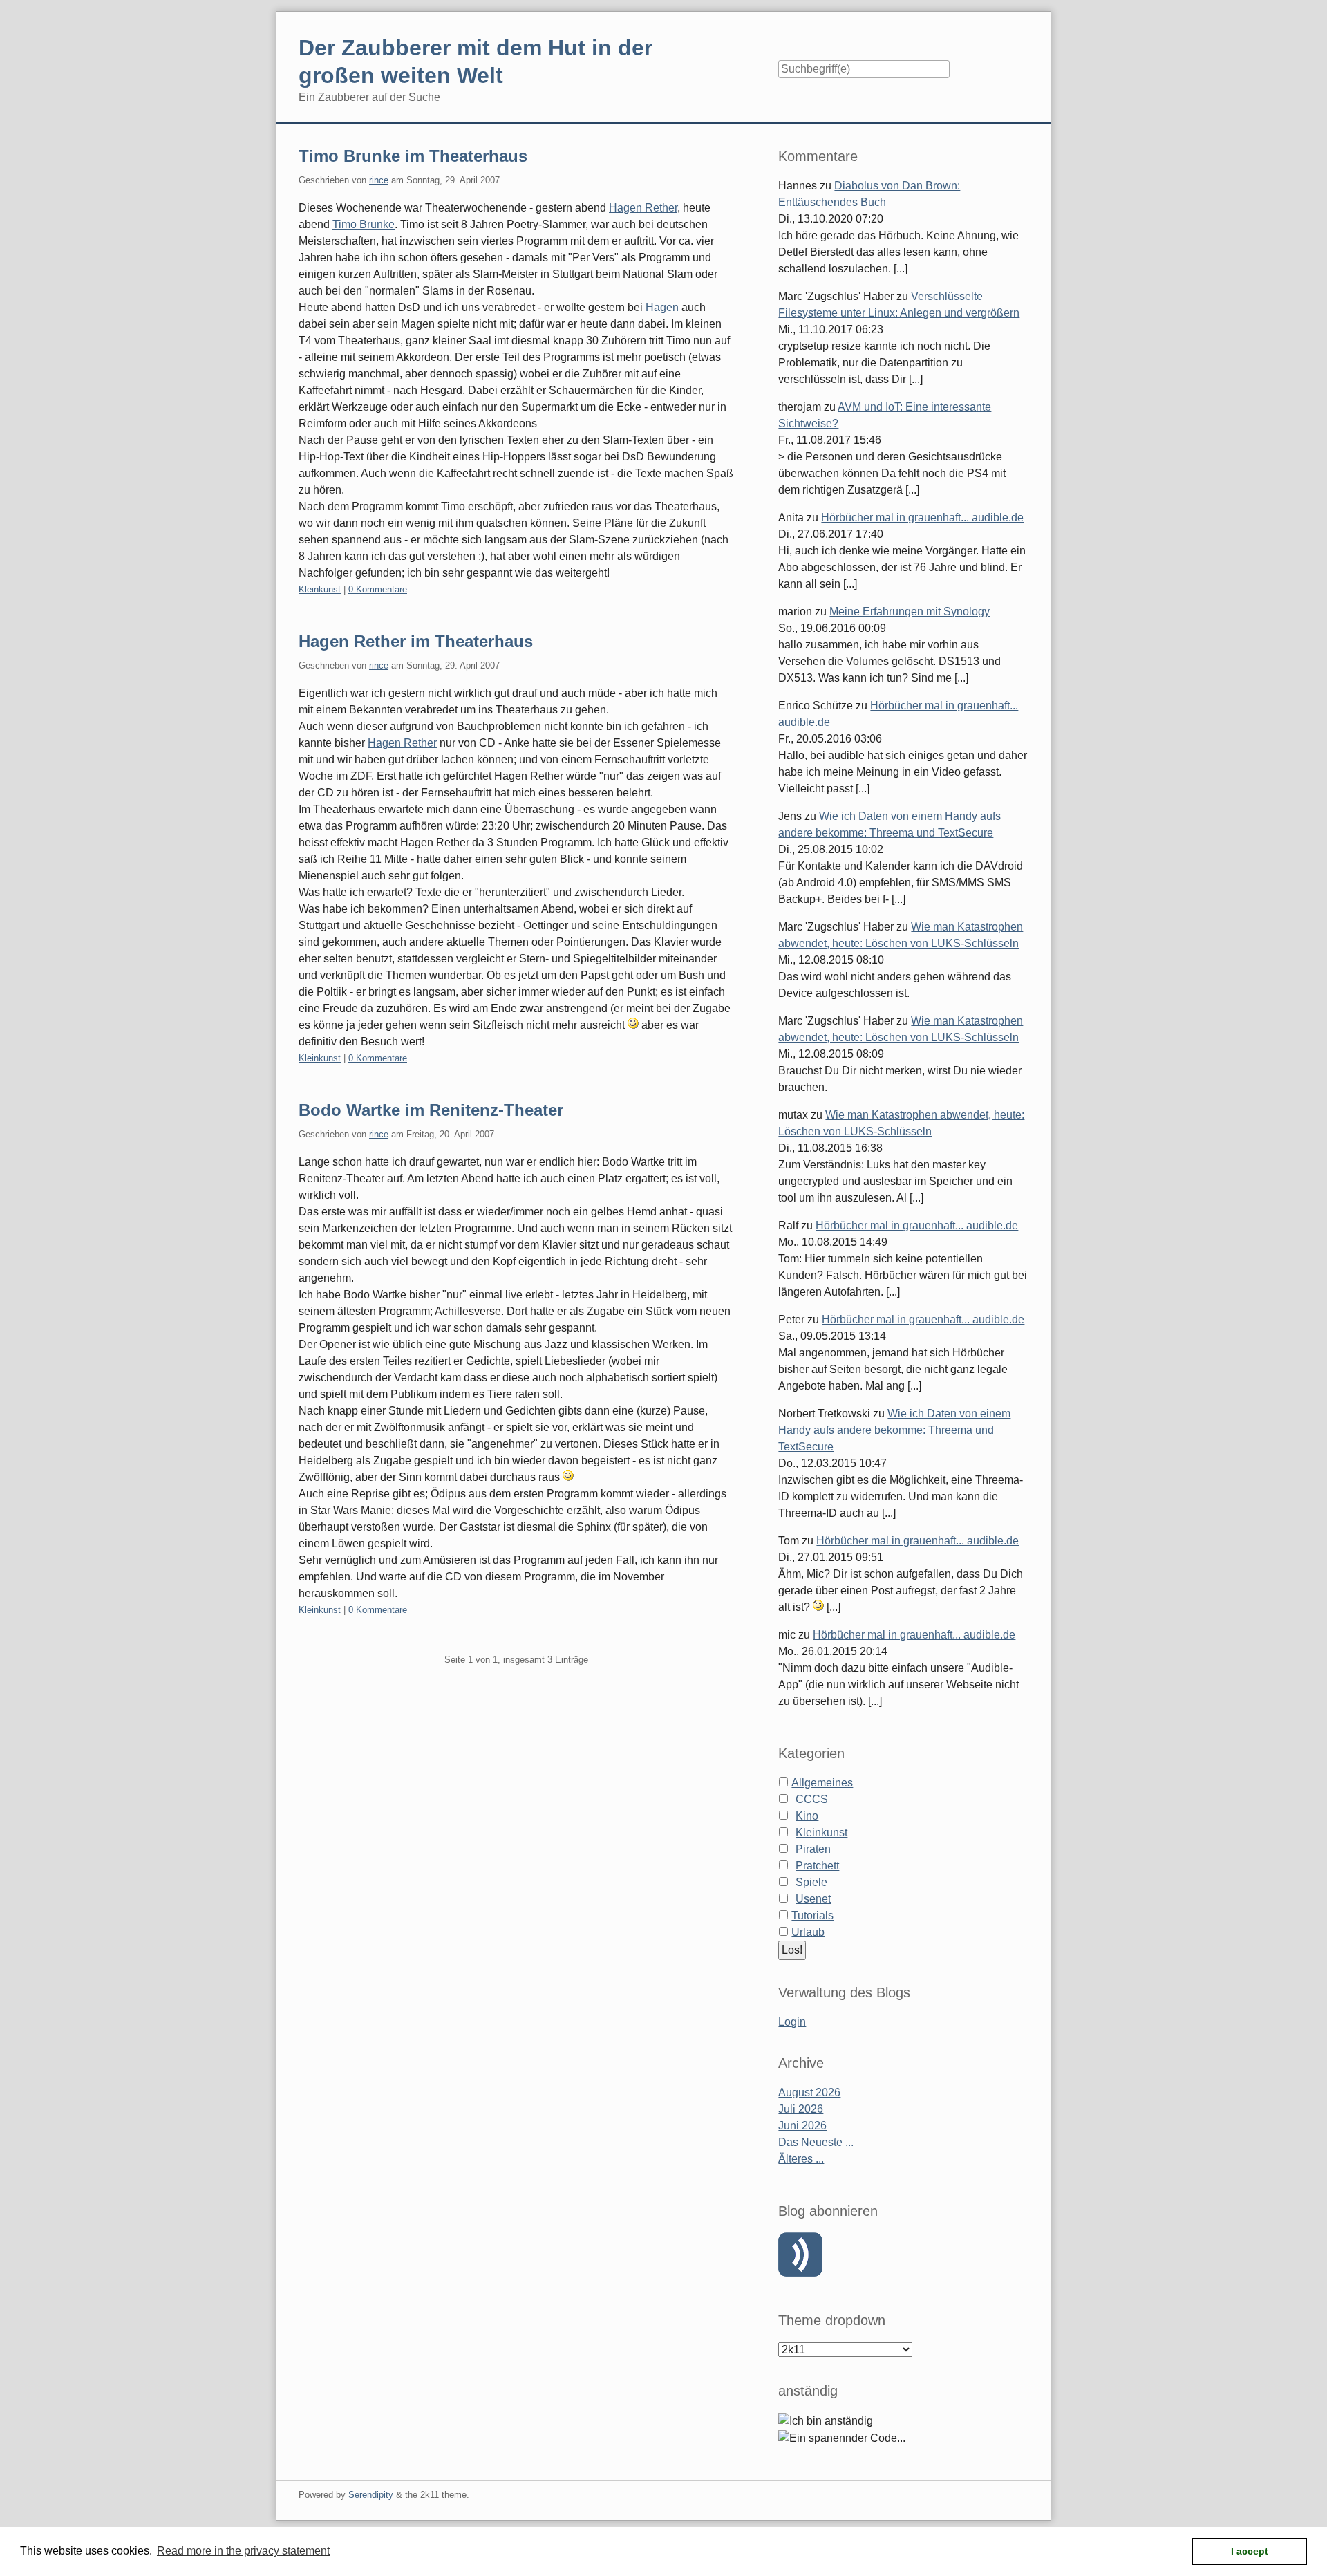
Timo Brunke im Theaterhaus (413, 156)
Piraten (813, 1849)
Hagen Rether (643, 208)
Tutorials (812, 1915)
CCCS (812, 1799)
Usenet (813, 1899)
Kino (807, 1816)
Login (792, 2022)
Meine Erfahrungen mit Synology (910, 612)
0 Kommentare (378, 589)
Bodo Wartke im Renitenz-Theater (431, 1110)
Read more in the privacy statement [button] (243, 2551)
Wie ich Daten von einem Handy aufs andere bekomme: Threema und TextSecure (894, 1430)
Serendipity (371, 2495)
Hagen (662, 307)
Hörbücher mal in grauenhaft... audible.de (922, 517)
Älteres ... (801, 2159)
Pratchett (817, 1866)
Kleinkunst (320, 589)
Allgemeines (822, 1783)
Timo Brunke (364, 224)
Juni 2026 (802, 2126)
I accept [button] (1250, 2551)
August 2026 (809, 2092)
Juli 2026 (801, 2109)
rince (379, 180)
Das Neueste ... (816, 2142)
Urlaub (808, 1932)
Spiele (811, 1882)
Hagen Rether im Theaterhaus (416, 641)
